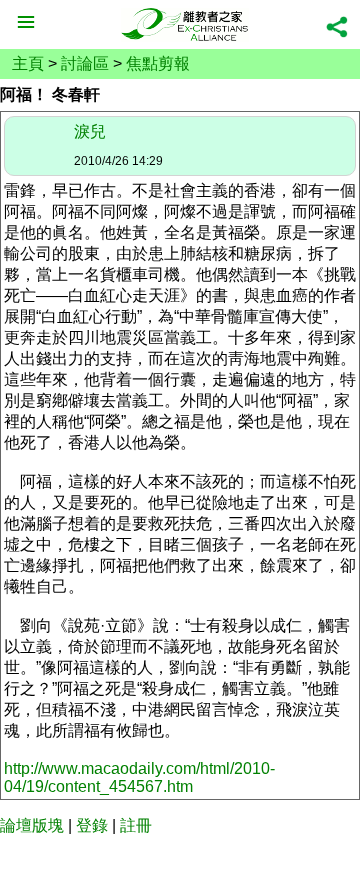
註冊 (136, 825)
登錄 (92, 825)
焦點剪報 (158, 63)
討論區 (85, 63)
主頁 (28, 63)
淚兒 (90, 131)
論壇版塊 (32, 825)
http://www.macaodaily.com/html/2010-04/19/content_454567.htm (139, 777)
